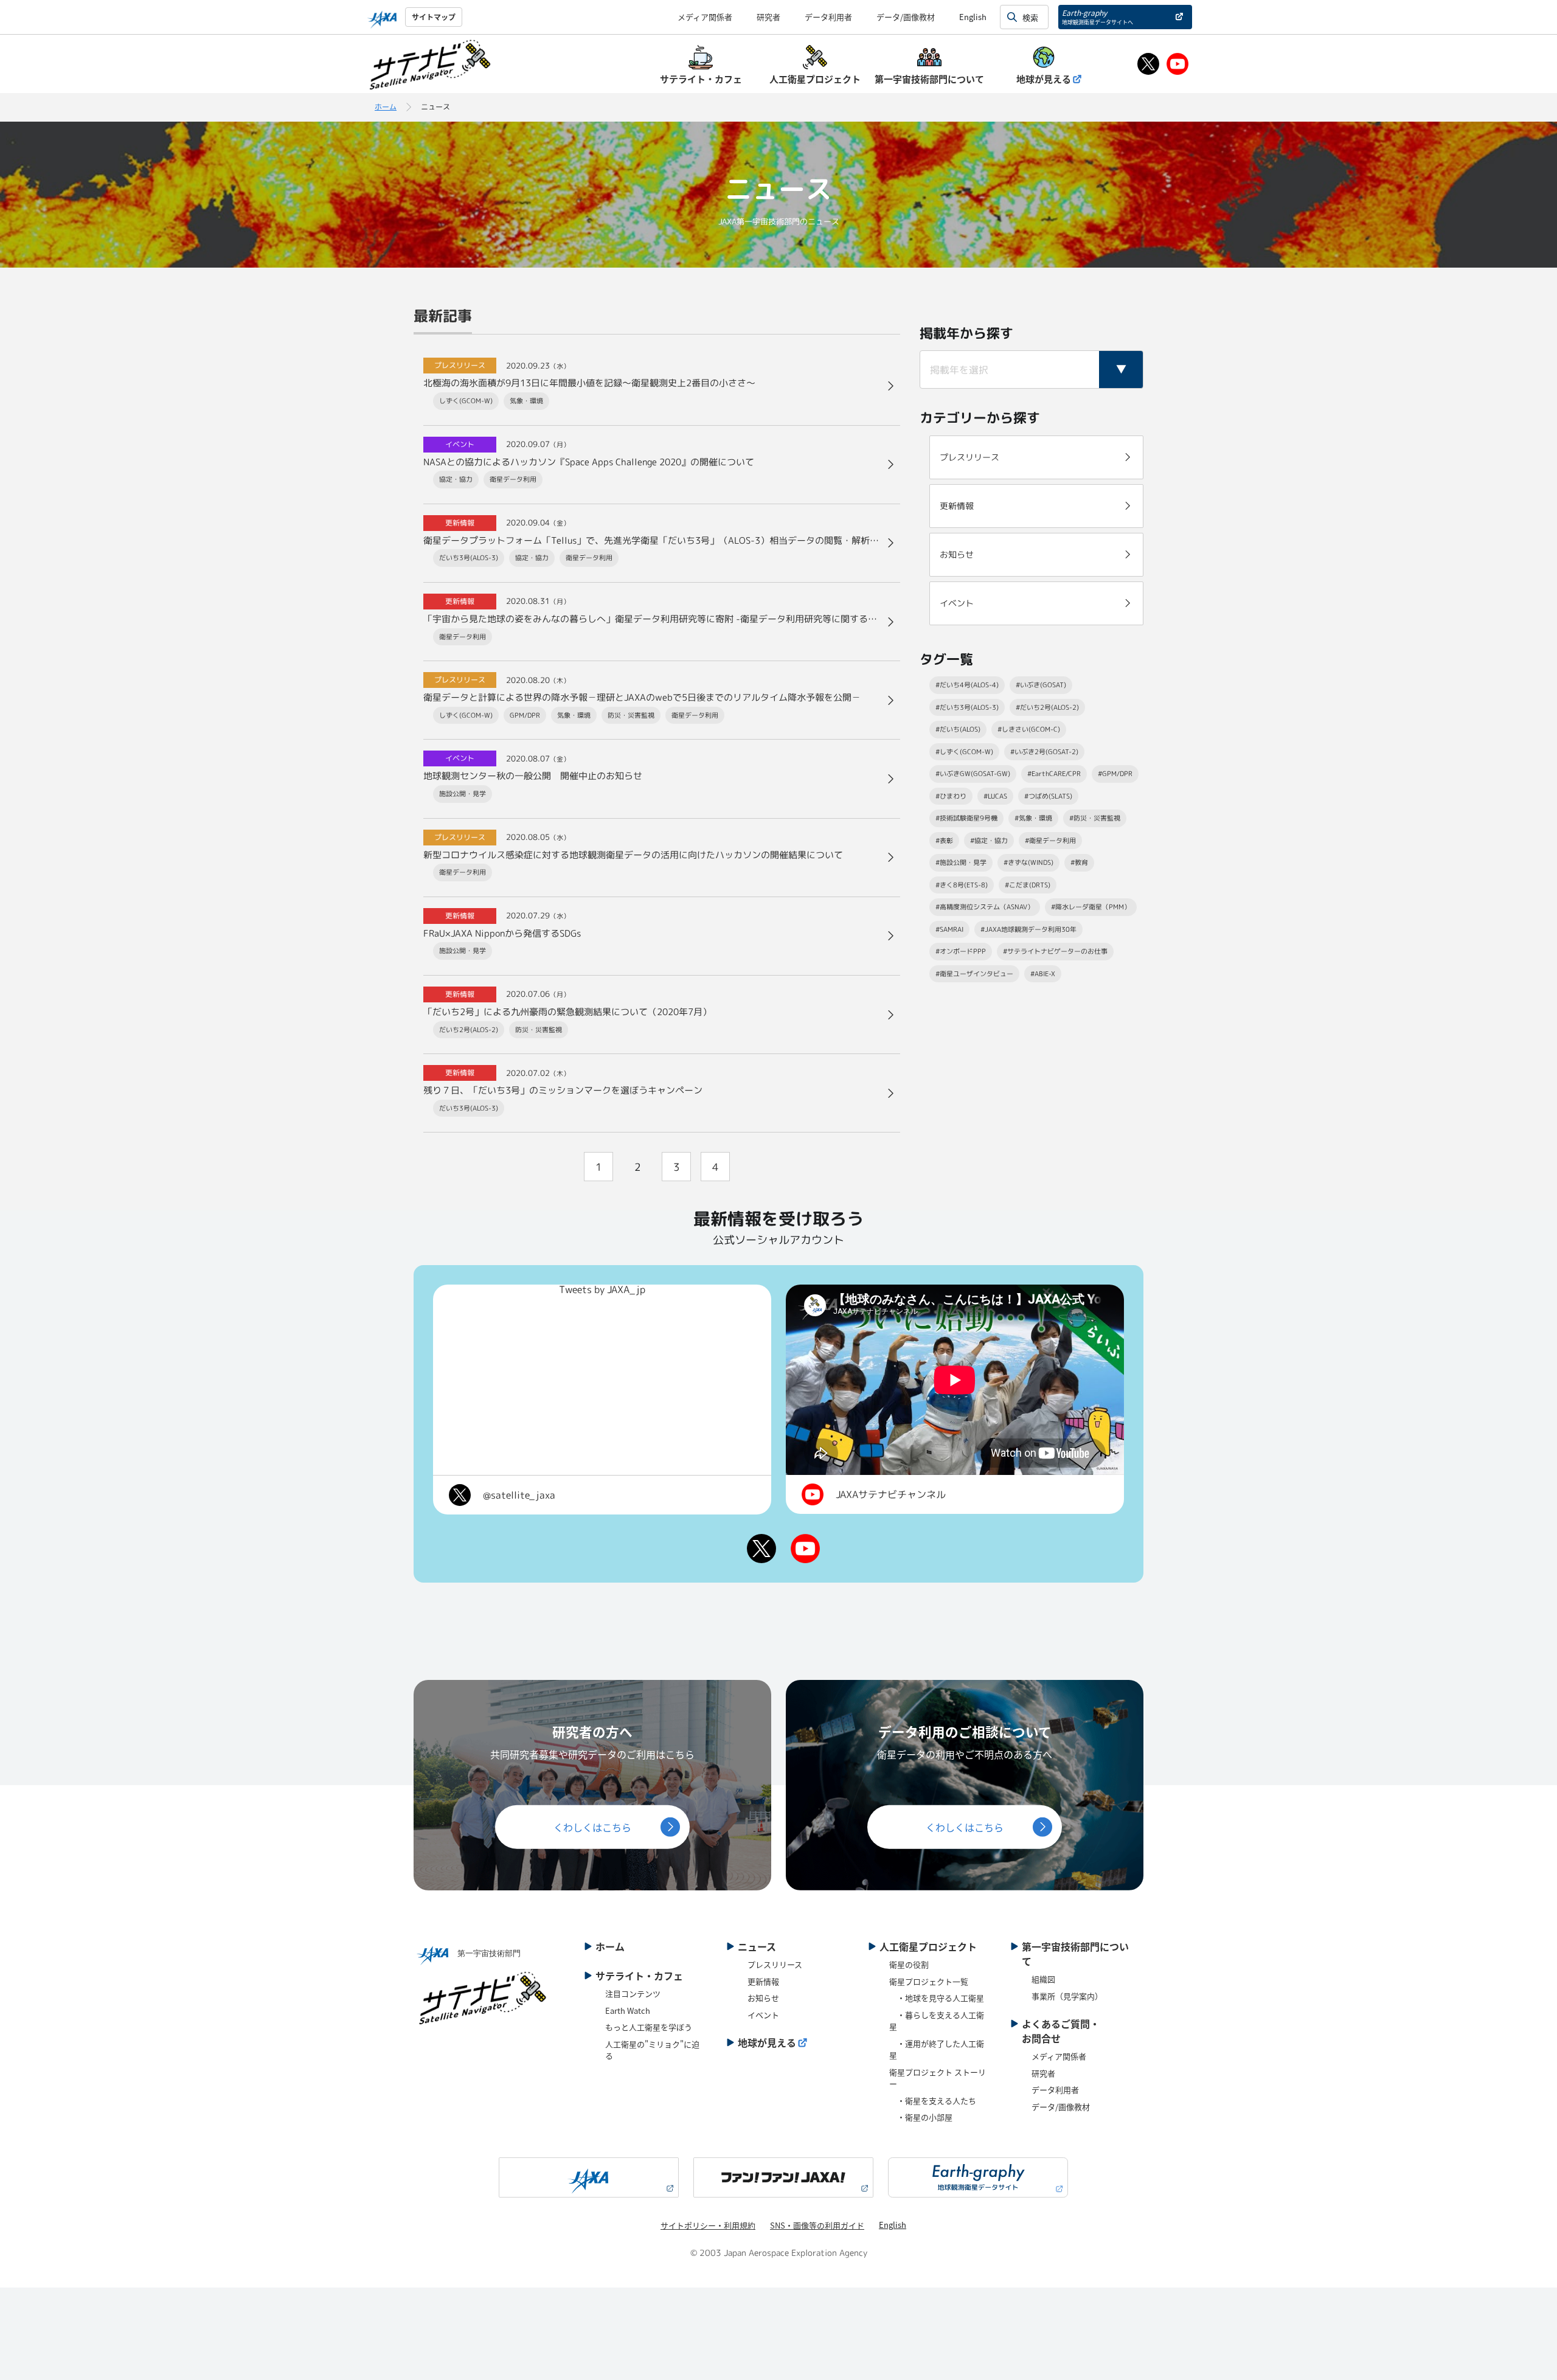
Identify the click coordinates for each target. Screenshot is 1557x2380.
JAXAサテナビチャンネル (891, 1494)
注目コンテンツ (633, 1993)
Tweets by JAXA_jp (602, 1289)
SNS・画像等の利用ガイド (817, 2225)
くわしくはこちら (592, 1827)
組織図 (1043, 1979)
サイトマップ (434, 17)
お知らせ (763, 1998)
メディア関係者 (705, 17)
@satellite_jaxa (519, 1495)
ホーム (386, 107)
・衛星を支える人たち (933, 2101)
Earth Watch (628, 2011)
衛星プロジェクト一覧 (929, 1981)
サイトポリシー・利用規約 (708, 2225)
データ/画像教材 (906, 17)
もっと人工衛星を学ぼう (649, 2027)
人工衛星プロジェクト (928, 1946)
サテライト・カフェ (639, 1976)
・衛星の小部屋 (921, 2117)
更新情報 (763, 1981)
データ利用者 (828, 17)
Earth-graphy (1098, 17)
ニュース (757, 1946)
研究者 (768, 17)
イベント (763, 2015)
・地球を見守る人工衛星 (937, 1998)
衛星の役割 (909, 1964)
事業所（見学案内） (1067, 1996)
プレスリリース (775, 1964)
